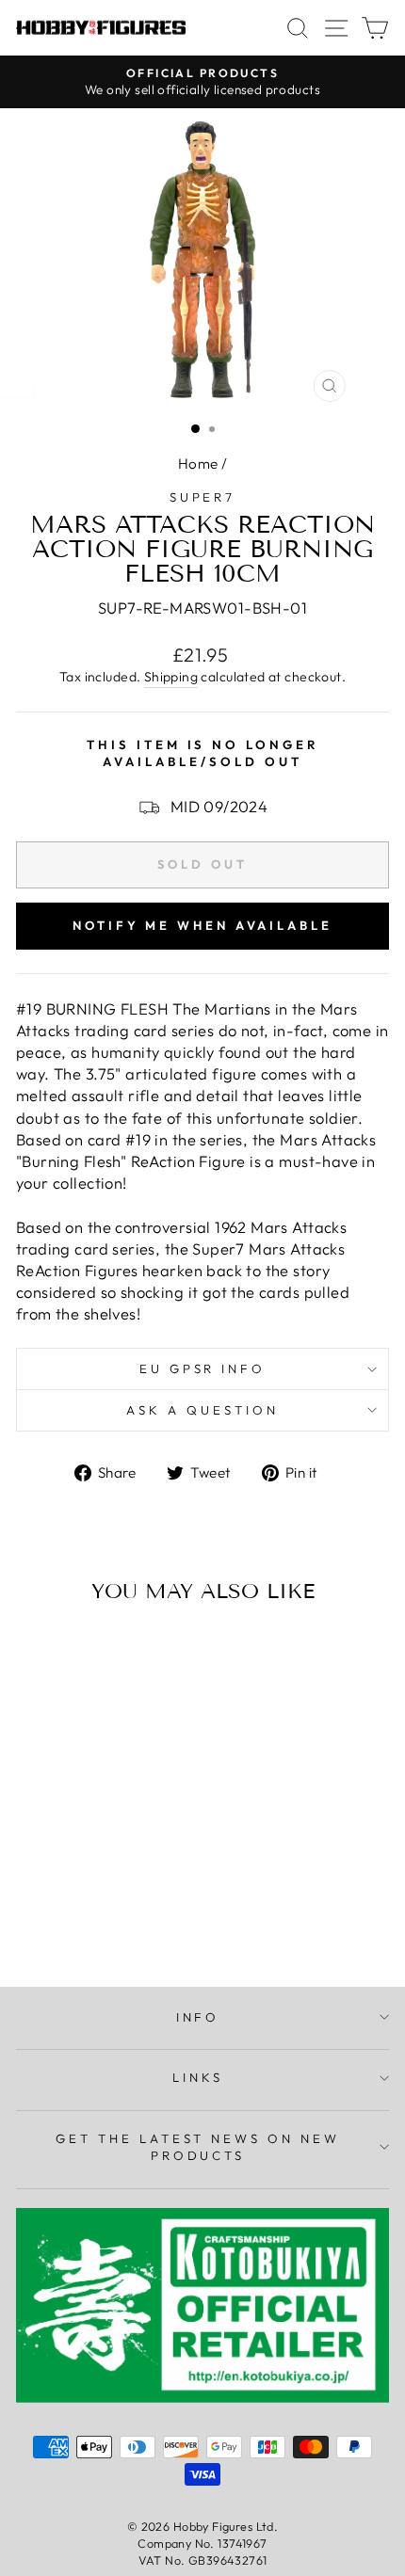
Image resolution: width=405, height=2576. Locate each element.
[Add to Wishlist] (39, 1654)
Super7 (203, 497)
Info (198, 2017)
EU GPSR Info (203, 1368)
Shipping (171, 677)
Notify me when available (202, 925)
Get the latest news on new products (198, 2147)
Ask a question (202, 1410)
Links (198, 2077)
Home (198, 464)
